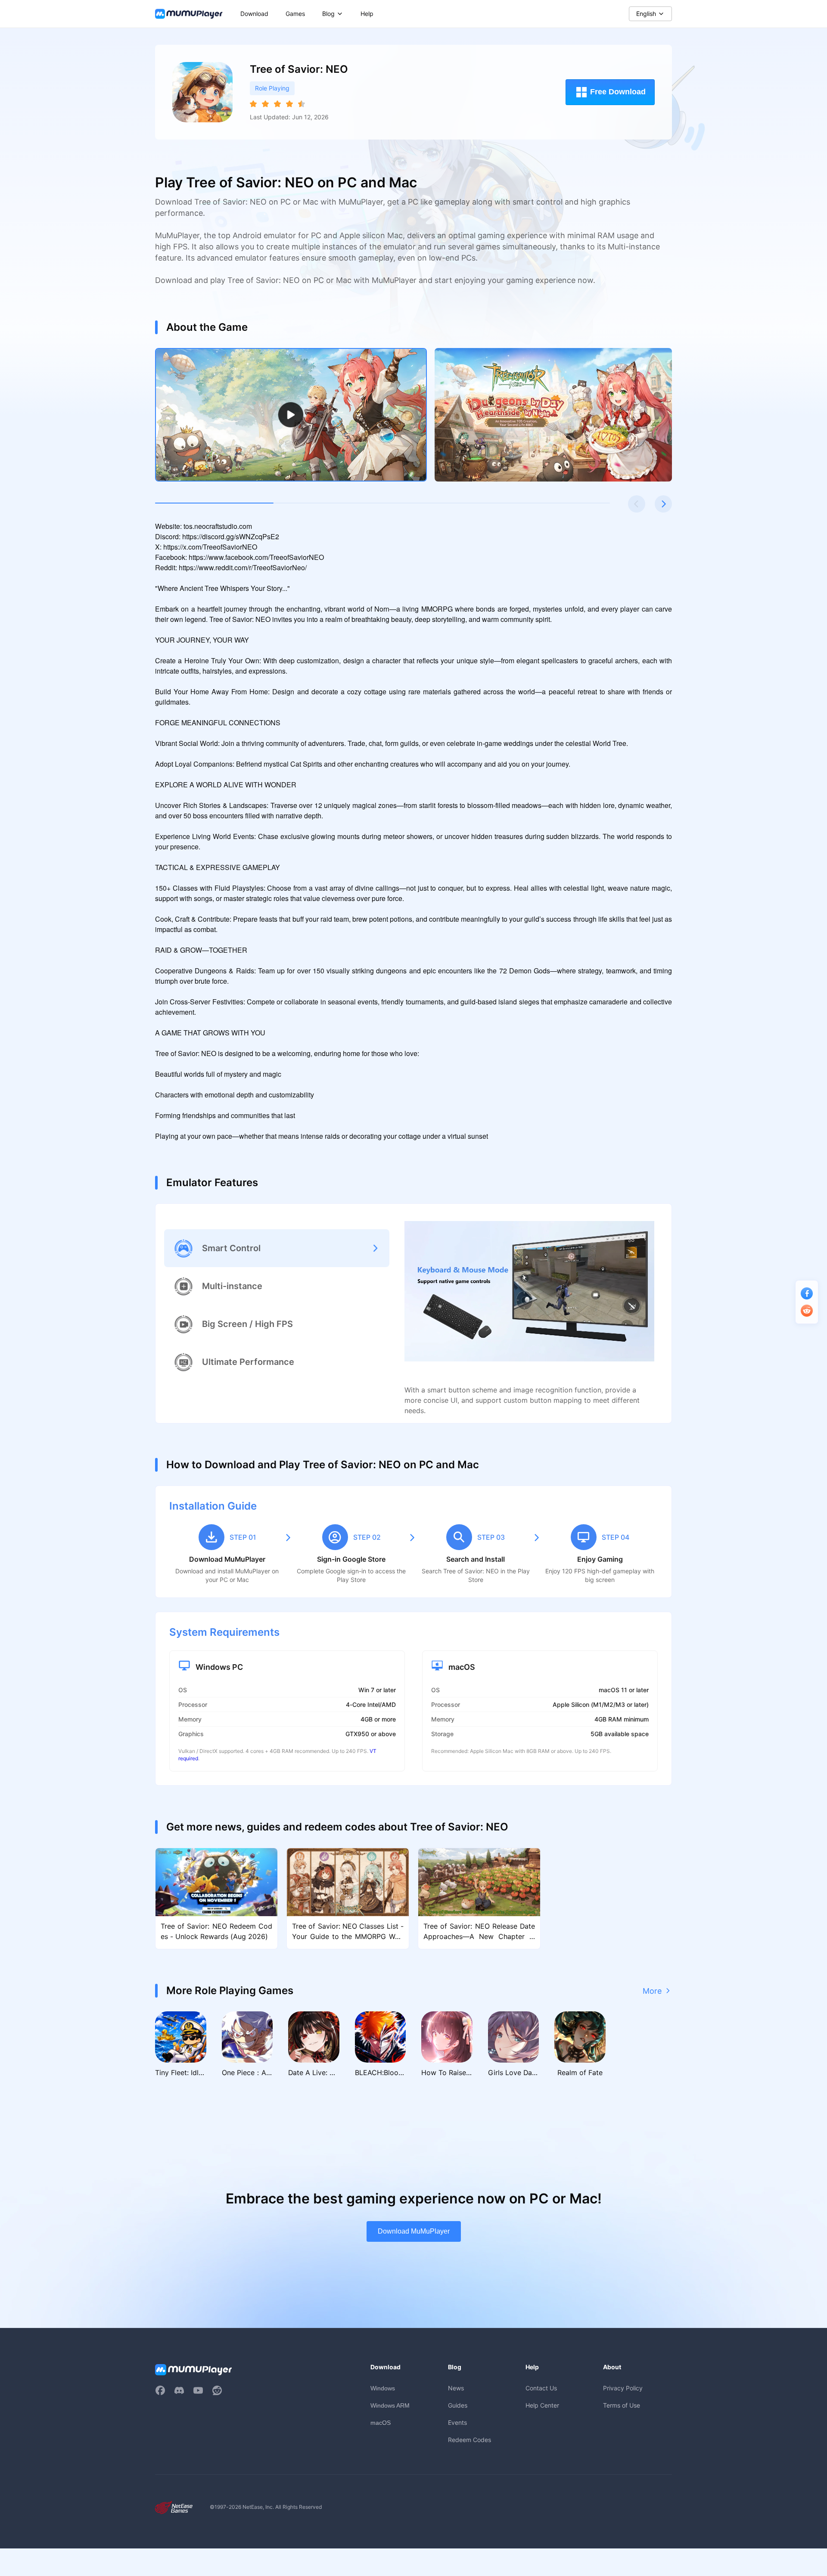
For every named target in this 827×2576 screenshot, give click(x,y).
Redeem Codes (469, 2440)
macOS (381, 2423)
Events (457, 2422)
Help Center (542, 2405)
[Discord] (179, 2390)
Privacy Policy (623, 2388)
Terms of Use (622, 2405)
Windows (383, 2388)
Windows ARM (390, 2405)
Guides (458, 2405)
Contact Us (541, 2388)
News (456, 2388)
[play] (291, 415)
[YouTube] (198, 2390)
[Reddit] (217, 2390)
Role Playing (272, 88)
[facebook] (160, 2390)
